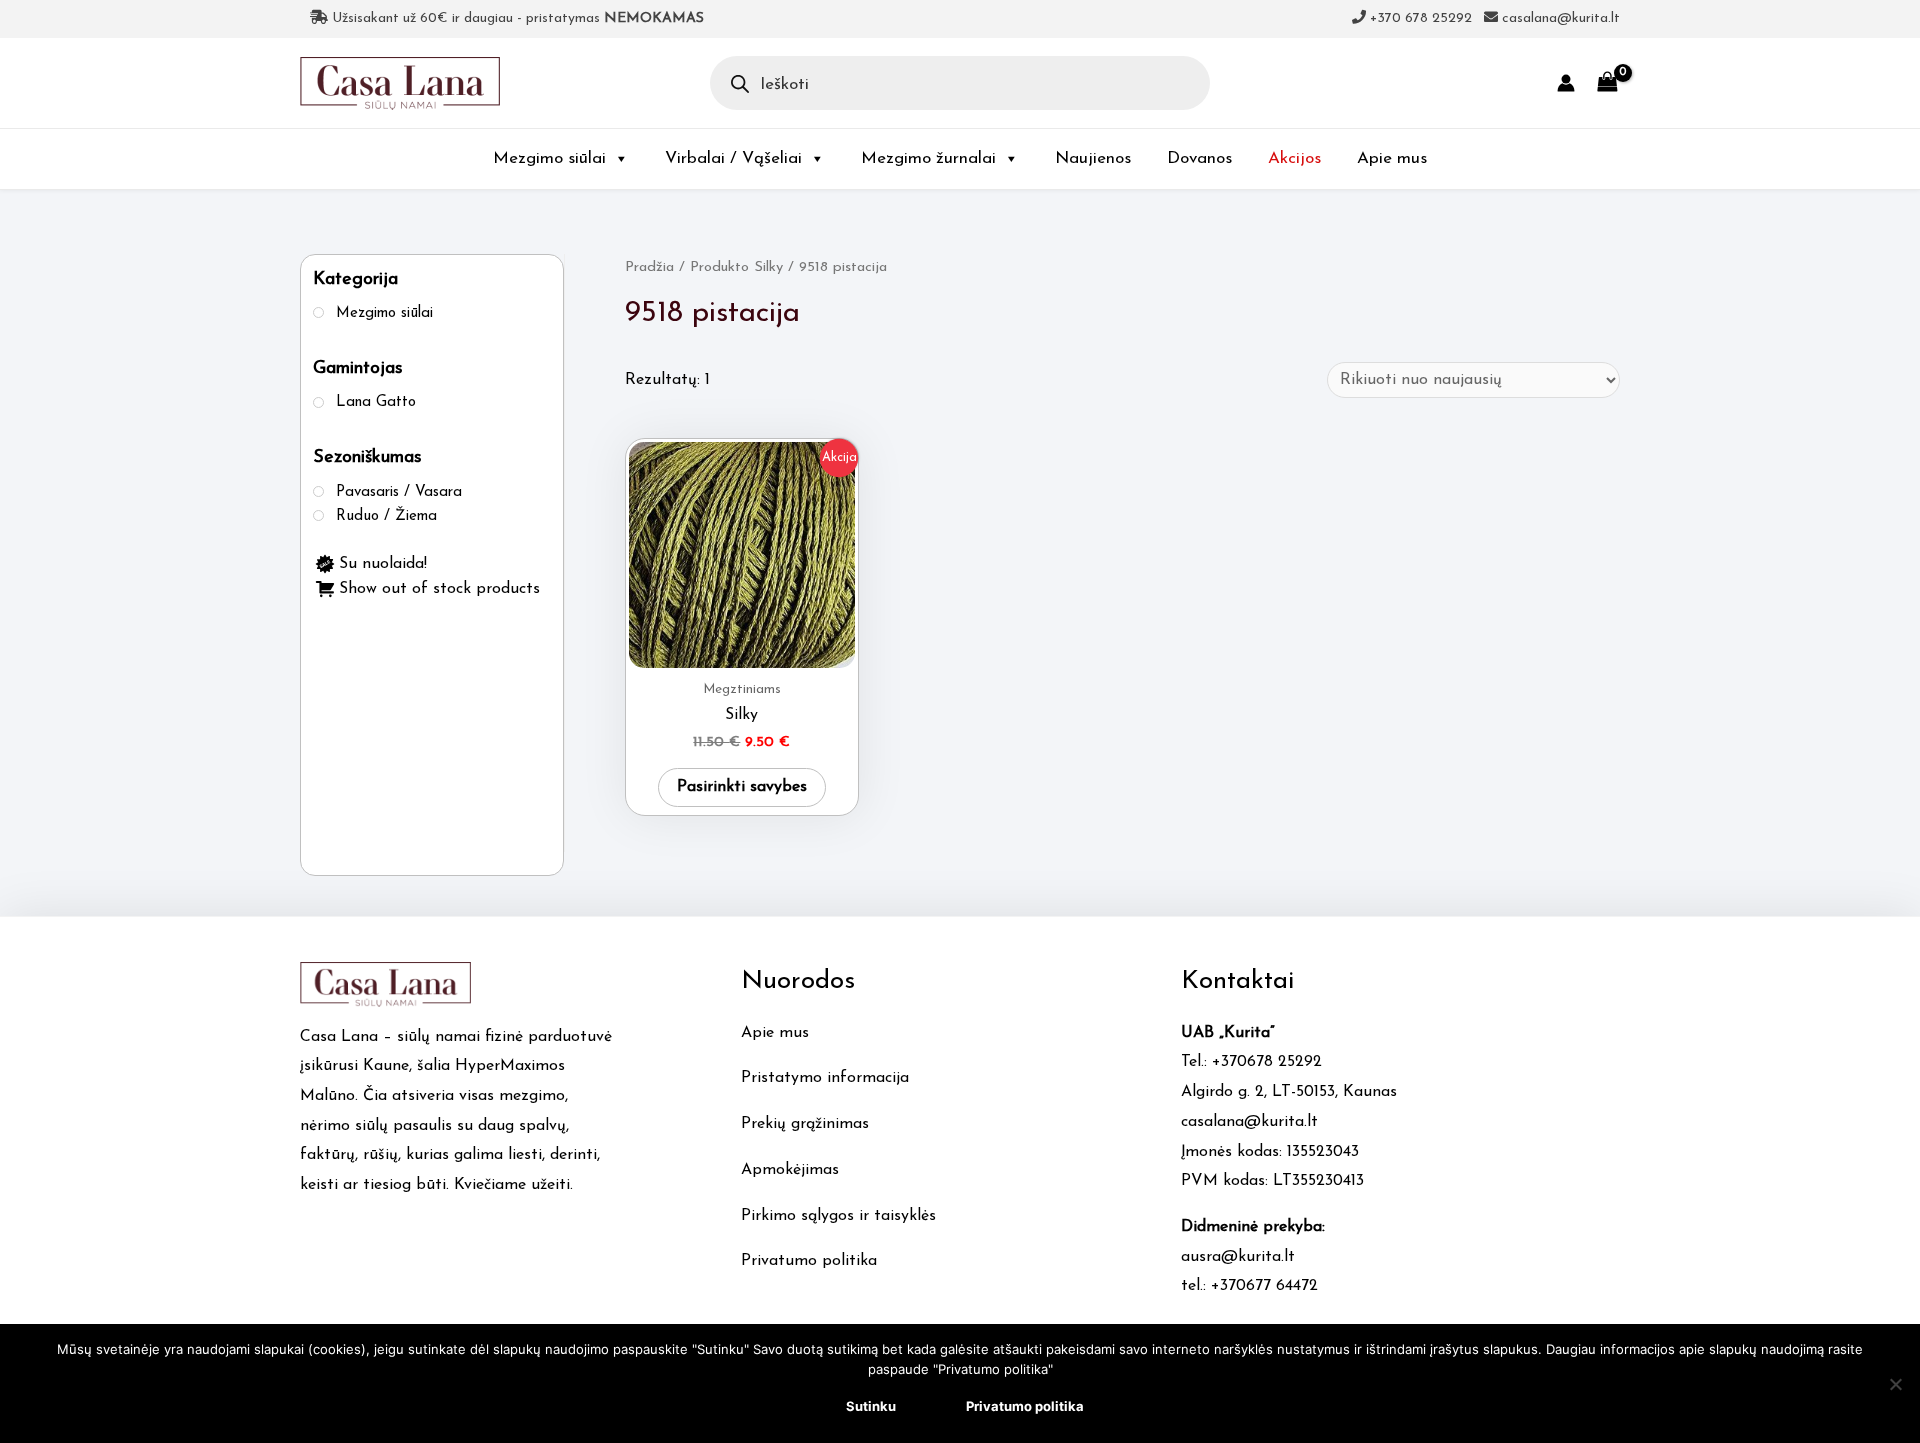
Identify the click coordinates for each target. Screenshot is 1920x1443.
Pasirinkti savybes (742, 787)
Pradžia (649, 267)
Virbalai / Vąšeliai (733, 158)
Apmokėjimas (790, 1170)
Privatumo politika (809, 1261)
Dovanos (1199, 158)
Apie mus (1392, 158)
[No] (1895, 1384)
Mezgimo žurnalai (928, 158)
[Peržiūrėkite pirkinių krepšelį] (1607, 82)
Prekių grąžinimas (805, 1124)
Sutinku (871, 1406)
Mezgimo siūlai (549, 158)
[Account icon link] (1566, 83)
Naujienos (1093, 158)
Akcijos (1294, 158)
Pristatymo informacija (825, 1078)
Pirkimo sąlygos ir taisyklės (838, 1216)
